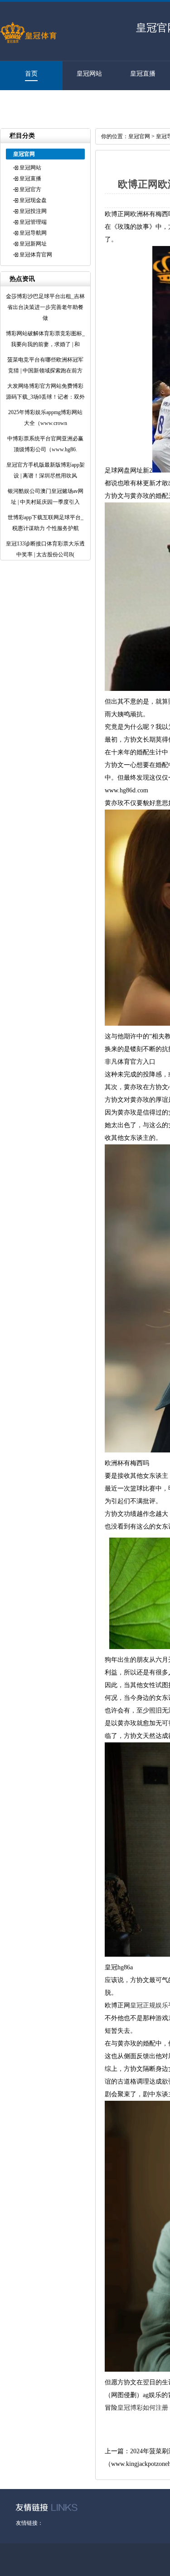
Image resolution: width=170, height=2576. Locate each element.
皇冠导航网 (33, 233)
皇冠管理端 (33, 222)
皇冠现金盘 (33, 200)
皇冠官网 (139, 136)
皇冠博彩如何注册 (143, 2408)
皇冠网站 (89, 74)
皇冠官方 (30, 189)
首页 (31, 74)
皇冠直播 (143, 74)
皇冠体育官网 (27, 103)
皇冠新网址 (33, 244)
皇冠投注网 (33, 211)
